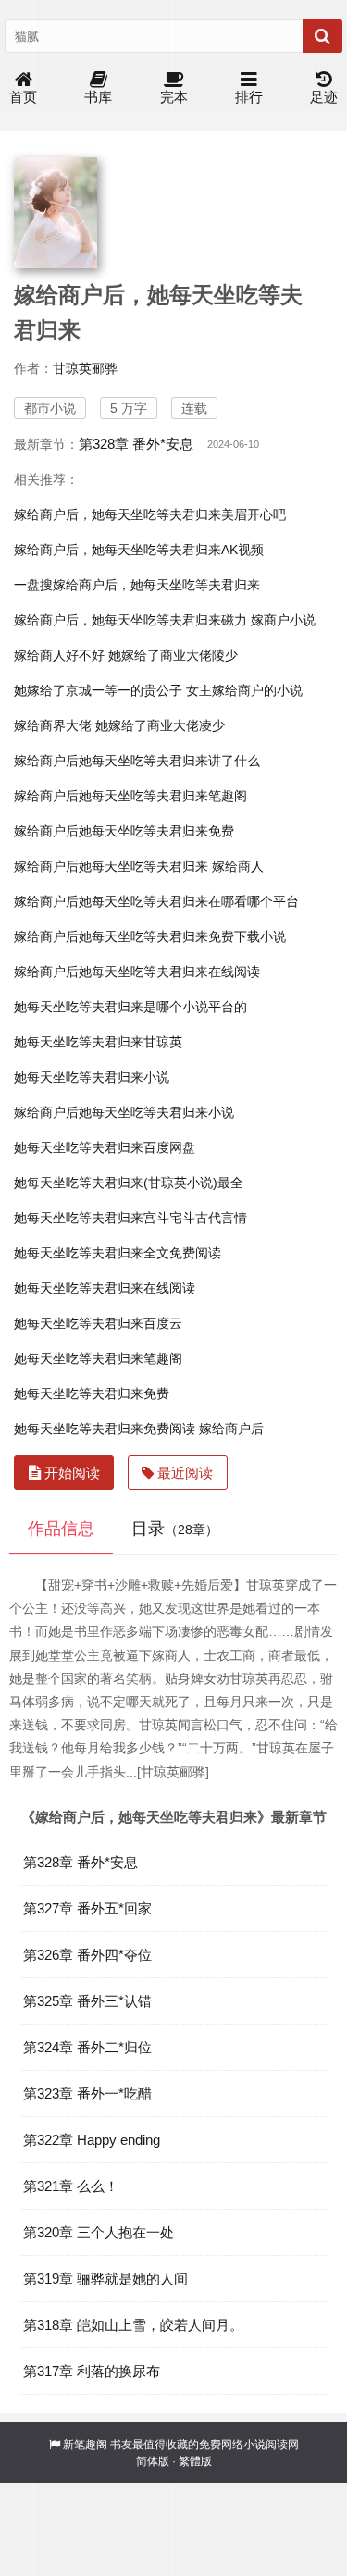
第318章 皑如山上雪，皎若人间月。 (133, 2325)
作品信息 (61, 1529)
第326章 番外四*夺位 (87, 1955)
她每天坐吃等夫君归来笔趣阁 (98, 1358)
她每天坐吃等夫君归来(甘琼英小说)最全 (129, 1183)
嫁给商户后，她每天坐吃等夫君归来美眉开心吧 (150, 514)
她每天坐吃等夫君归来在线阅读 (105, 1288)
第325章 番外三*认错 (87, 2001)
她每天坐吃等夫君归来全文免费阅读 (118, 1253)
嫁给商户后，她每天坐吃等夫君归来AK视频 (139, 550)
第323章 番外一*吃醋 (87, 2093)
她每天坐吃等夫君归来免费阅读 (105, 1429)
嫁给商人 (238, 866)
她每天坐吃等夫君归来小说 (92, 1077)
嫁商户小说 (283, 620)
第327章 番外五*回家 (87, 1908)
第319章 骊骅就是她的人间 (105, 2279)
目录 (175, 1529)
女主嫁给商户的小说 (244, 690)
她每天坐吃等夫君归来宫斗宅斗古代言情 (130, 1218)
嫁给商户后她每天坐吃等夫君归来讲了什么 (137, 761)
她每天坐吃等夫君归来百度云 (98, 1323)
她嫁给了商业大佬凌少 (160, 725)
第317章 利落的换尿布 (92, 2371)
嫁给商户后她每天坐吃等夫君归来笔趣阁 (130, 796)
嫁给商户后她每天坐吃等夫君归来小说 (124, 1112)
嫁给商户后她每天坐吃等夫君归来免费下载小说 (150, 936)
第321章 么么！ (71, 2186)
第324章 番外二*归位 (87, 2047)
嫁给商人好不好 (59, 655)
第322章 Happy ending (92, 2140)
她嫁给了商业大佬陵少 (173, 655)
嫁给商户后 (231, 1429)
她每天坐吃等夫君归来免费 (92, 1393)
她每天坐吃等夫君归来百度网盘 (105, 1147)
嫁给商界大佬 (53, 725)
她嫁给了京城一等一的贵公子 (98, 690)
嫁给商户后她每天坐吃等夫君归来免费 (124, 831)
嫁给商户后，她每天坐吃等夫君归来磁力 (130, 620)
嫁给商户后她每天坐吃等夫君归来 (111, 866)
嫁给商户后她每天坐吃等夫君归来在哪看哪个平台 (156, 901)
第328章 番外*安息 (136, 444)
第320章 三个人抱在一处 (99, 2232)
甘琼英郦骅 (85, 368)
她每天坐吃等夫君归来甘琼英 (98, 1042)
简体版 (153, 2461)
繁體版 (195, 2461)
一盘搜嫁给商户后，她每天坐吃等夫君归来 (137, 585)
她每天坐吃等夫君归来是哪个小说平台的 (130, 1007)
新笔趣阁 (85, 2445)
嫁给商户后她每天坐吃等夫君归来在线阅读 (137, 972)
